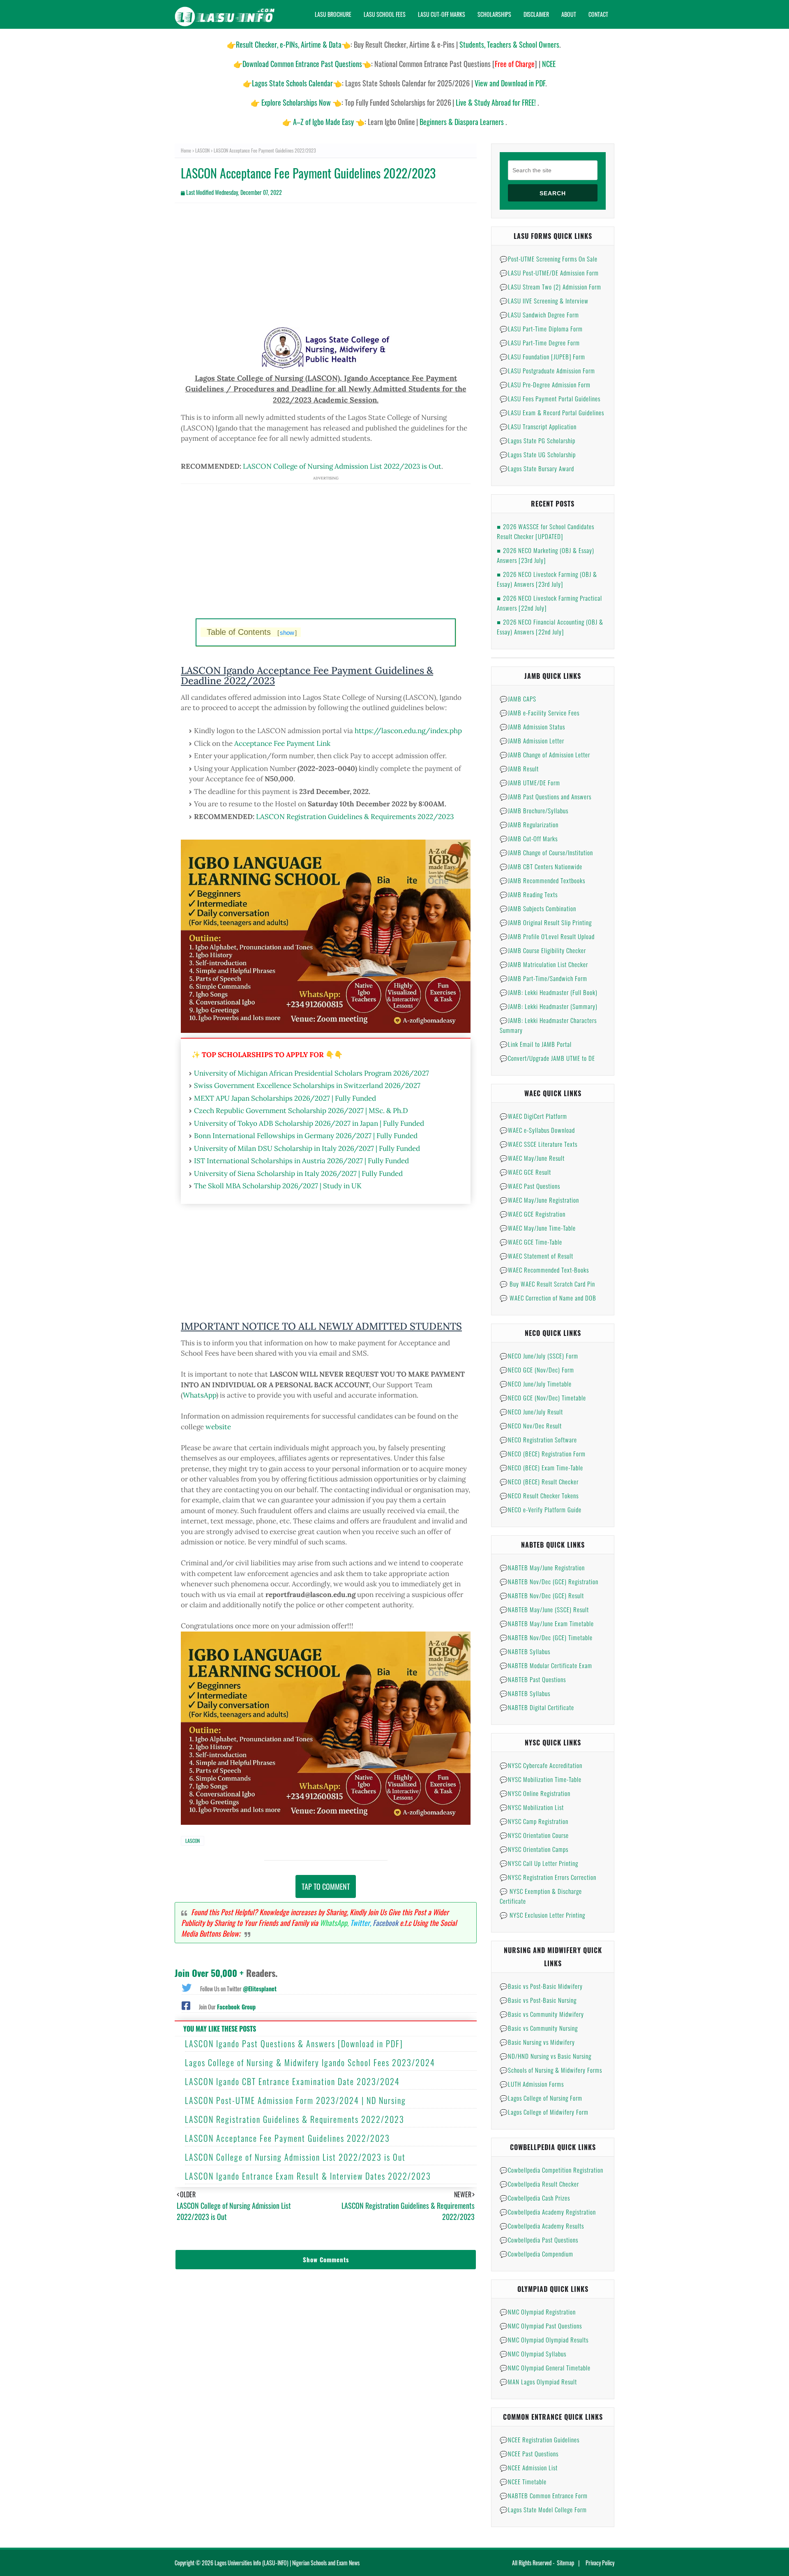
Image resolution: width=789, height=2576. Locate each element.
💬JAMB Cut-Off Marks (529, 838)
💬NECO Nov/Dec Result (531, 1426)
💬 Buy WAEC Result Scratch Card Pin (547, 1284)
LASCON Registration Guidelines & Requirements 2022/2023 (355, 817)
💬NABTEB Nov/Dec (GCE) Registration (549, 1581)
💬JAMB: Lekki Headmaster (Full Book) (549, 992)
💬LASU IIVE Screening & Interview (544, 301)
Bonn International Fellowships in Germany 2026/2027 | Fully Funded (306, 1136)
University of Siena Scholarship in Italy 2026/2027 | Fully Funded (298, 1173)
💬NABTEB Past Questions (533, 1679)
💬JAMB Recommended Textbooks (542, 880)
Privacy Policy (600, 2563)
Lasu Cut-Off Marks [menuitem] (442, 14)
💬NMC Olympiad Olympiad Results (544, 2340)
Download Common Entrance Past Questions (302, 64)
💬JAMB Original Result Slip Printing (546, 922)
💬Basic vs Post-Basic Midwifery (541, 1986)
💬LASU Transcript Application (538, 426)
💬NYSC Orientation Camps (534, 1849)
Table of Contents (252, 632)
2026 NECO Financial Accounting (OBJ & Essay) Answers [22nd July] (550, 627)
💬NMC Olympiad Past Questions (541, 2326)
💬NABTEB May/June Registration (542, 1567)
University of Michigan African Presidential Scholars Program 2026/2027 (311, 1073)
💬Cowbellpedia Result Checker (539, 2184)
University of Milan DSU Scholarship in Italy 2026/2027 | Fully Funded (307, 1148)
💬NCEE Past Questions (529, 2453)
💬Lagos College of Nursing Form (541, 2098)
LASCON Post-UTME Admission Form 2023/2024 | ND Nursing (295, 2100)
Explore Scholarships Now (296, 102)
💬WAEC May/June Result (532, 1158)
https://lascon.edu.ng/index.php (408, 731)
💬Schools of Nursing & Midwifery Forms (551, 2070)
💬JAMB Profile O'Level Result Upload (547, 936)
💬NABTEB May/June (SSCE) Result (544, 1609)
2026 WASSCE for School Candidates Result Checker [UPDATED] (546, 531)
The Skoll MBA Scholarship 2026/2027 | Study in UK (278, 1186)
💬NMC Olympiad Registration (538, 2312)
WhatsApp (200, 1395)
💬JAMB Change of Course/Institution (546, 852)
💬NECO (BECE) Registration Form (543, 1453)
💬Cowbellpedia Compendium (536, 2254)
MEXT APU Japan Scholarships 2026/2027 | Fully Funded (285, 1098)
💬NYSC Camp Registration (534, 1821)
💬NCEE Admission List (529, 2467)
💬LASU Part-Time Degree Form (540, 343)
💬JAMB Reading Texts (529, 894)
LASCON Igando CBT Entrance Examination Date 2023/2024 (292, 2081)
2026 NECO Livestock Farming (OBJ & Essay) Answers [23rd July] (547, 579)
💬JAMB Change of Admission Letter (545, 755)
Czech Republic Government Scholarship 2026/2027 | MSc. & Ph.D (301, 1111)
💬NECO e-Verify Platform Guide (541, 1509)
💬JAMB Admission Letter (532, 741)
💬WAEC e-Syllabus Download (537, 1130)
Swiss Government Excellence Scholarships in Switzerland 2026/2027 (307, 1085)
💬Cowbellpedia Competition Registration (551, 2170)
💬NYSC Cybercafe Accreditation (541, 1765)
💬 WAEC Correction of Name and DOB (548, 1298)
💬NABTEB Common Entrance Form (544, 2495)
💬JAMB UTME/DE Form (530, 782)
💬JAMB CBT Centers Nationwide (541, 866)
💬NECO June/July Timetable (536, 1384)
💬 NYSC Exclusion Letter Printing (542, 1915)
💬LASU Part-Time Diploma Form (541, 329)
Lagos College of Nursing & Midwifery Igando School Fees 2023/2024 (310, 2062)
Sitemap (565, 2563)
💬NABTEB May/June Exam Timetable (547, 1623)
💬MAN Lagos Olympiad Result (538, 2382)
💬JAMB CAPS (518, 699)
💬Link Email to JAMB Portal (536, 1044)
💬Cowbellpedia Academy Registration (548, 2212)
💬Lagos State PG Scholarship (538, 440)
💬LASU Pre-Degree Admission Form (545, 384)
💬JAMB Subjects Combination (538, 908)
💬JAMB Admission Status (532, 727)
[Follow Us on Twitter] (187, 1987)
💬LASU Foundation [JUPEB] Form (542, 356)
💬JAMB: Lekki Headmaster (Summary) (549, 1006)
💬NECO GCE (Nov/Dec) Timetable (543, 1398)
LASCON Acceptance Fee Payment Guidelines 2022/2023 (287, 2138)
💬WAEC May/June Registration (539, 1200)
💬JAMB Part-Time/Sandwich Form (543, 978)
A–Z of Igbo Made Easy (323, 122)
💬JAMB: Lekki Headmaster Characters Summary (548, 1025)
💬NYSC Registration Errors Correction (548, 1877)
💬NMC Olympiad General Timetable (545, 2368)
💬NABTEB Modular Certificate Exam (546, 1665)
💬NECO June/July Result (531, 1412)
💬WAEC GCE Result (525, 1172)
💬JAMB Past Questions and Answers (546, 796)
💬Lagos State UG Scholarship (538, 454)
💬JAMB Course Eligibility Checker (543, 950)
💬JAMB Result (519, 768)
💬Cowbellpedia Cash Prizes (535, 2198)
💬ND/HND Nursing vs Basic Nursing (546, 2056)
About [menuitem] (569, 14)
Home (186, 150)
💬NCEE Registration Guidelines (540, 2439)
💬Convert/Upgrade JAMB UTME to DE (547, 1058)
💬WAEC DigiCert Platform (533, 1116)
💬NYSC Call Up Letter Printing (539, 1863)
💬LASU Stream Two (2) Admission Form (550, 287)
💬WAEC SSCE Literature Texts (539, 1144)
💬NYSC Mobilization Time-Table (541, 1779)
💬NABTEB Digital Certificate (537, 1707)
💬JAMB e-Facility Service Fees (540, 713)
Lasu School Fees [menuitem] (385, 14)
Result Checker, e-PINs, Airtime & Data (289, 44)
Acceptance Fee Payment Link (282, 743)
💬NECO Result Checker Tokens (539, 1495)
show (287, 633)
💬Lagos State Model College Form (543, 2509)
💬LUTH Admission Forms (532, 2084)
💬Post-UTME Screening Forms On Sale (549, 259)
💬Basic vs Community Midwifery (542, 2014)
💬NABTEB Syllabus (525, 1651)
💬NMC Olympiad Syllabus (533, 2354)
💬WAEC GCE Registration (533, 1214)
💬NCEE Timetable (523, 2481)
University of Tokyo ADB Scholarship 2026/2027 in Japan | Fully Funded (309, 1123)
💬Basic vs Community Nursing (539, 2028)
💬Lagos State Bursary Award (537, 468)
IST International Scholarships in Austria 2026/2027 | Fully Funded (301, 1161)
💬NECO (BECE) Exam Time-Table (541, 1467)
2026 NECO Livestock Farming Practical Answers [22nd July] (549, 603)
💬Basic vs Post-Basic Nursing (538, 2000)
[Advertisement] (326, 269)
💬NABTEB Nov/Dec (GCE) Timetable (546, 1637)
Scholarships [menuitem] (494, 14)
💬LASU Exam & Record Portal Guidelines (552, 412)
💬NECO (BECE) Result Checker (539, 1481)
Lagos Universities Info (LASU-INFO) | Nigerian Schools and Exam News (287, 2563)
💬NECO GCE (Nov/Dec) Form (537, 1370)
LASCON (202, 150)
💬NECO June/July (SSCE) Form (539, 1356)
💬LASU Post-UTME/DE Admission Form (549, 273)
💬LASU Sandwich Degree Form (539, 315)
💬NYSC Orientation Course (534, 1835)
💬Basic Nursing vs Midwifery (537, 2042)
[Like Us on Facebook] (186, 2005)
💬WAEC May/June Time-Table (538, 1228)
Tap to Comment (326, 1886)
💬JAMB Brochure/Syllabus (534, 810)
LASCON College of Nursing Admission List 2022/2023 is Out (342, 466)
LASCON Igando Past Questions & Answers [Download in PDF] (294, 2044)
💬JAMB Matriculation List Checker (544, 964)
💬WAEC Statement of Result (536, 1256)
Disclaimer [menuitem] (536, 14)
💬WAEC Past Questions (530, 1186)
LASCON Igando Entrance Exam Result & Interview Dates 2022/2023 (308, 2176)
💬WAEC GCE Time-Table (531, 1242)
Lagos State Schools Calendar (292, 83)
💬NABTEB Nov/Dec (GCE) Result (542, 1595)
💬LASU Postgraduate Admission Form (547, 370)
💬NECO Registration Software (538, 1440)
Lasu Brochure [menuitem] (333, 14)
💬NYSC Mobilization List (532, 1807)
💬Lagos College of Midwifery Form (544, 2112)
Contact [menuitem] (598, 14)
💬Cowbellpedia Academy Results (542, 2226)
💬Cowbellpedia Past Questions (539, 2240)
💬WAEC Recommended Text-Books (544, 1270)
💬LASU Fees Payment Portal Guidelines (550, 398)
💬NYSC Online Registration (535, 1793)
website (218, 1427)
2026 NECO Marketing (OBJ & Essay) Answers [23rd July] (546, 555)
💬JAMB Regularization (529, 824)
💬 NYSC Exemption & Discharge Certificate (541, 1896)
